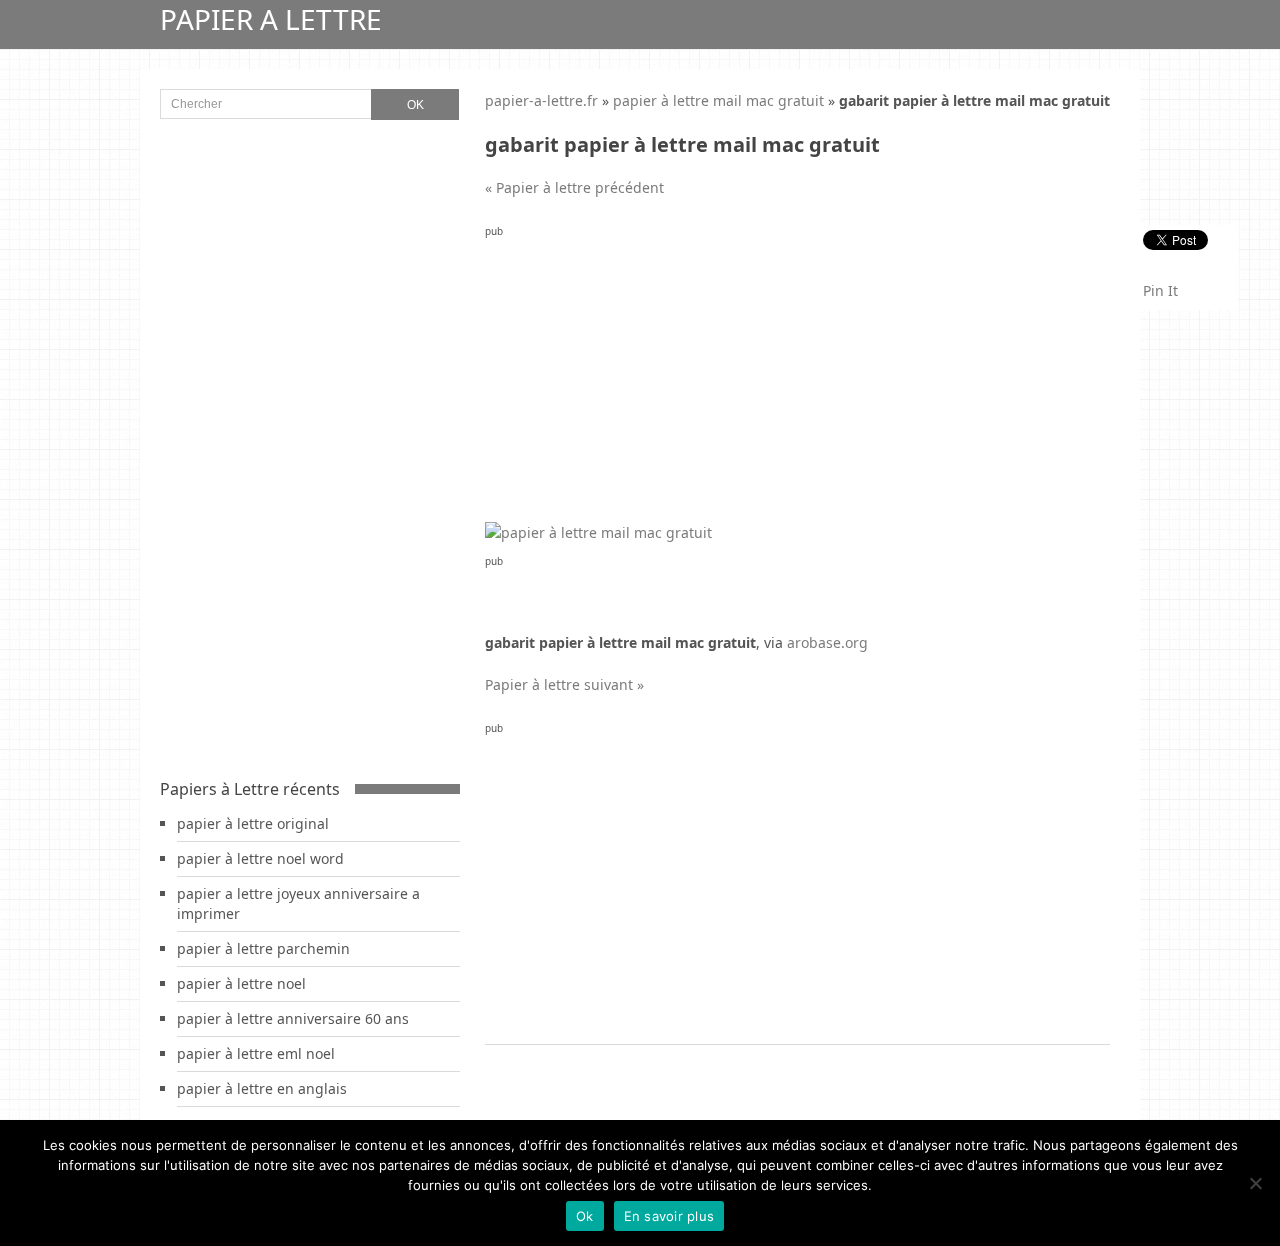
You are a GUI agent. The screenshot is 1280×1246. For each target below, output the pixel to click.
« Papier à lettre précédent (574, 187)
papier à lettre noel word (260, 858)
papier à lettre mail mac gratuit (718, 100)
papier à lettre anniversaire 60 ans (293, 1018)
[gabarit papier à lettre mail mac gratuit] (598, 532)
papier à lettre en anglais (262, 1088)
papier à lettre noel (241, 983)
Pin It (1160, 290)
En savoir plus (669, 1216)
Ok (585, 1216)
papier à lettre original (253, 823)
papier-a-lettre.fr (541, 100)
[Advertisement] (797, 382)
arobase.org (827, 642)
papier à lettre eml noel (256, 1053)
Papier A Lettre (271, 19)
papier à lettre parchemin (263, 948)
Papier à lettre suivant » (564, 684)
